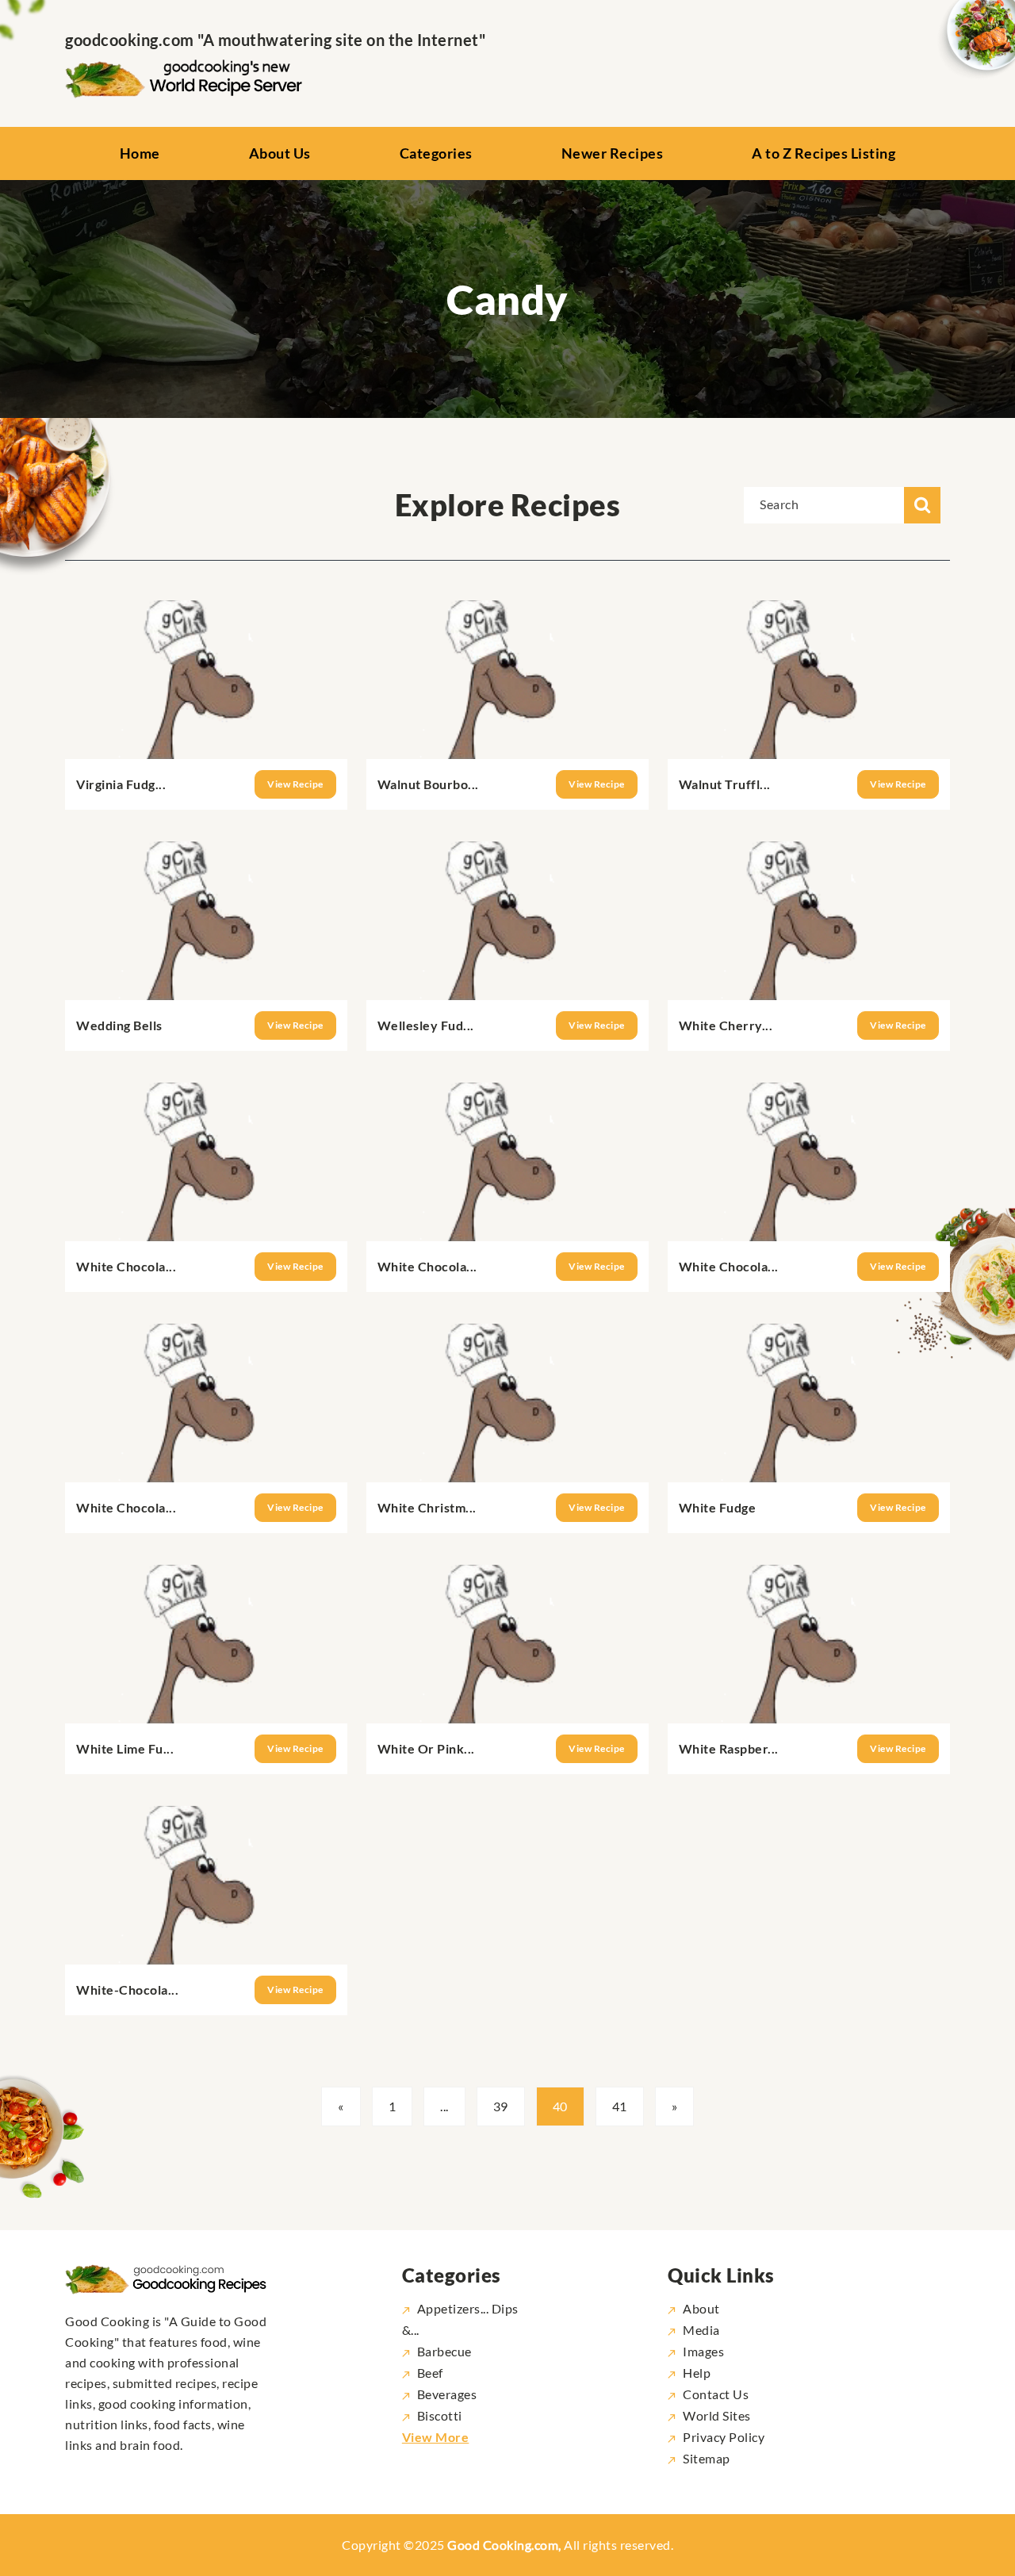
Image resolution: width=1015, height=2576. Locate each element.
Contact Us (716, 2394)
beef (430, 2373)
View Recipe (295, 784)
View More (436, 2437)
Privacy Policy (724, 2437)
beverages (447, 2394)
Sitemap (707, 2458)
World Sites (717, 2415)
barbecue (444, 2351)
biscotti (440, 2415)
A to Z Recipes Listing (823, 153)
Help (697, 2373)
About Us (280, 153)
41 (620, 2106)
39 (501, 2106)
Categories (436, 153)
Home (140, 153)
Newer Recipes (613, 153)
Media (701, 2330)
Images (703, 2351)
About (701, 2308)
